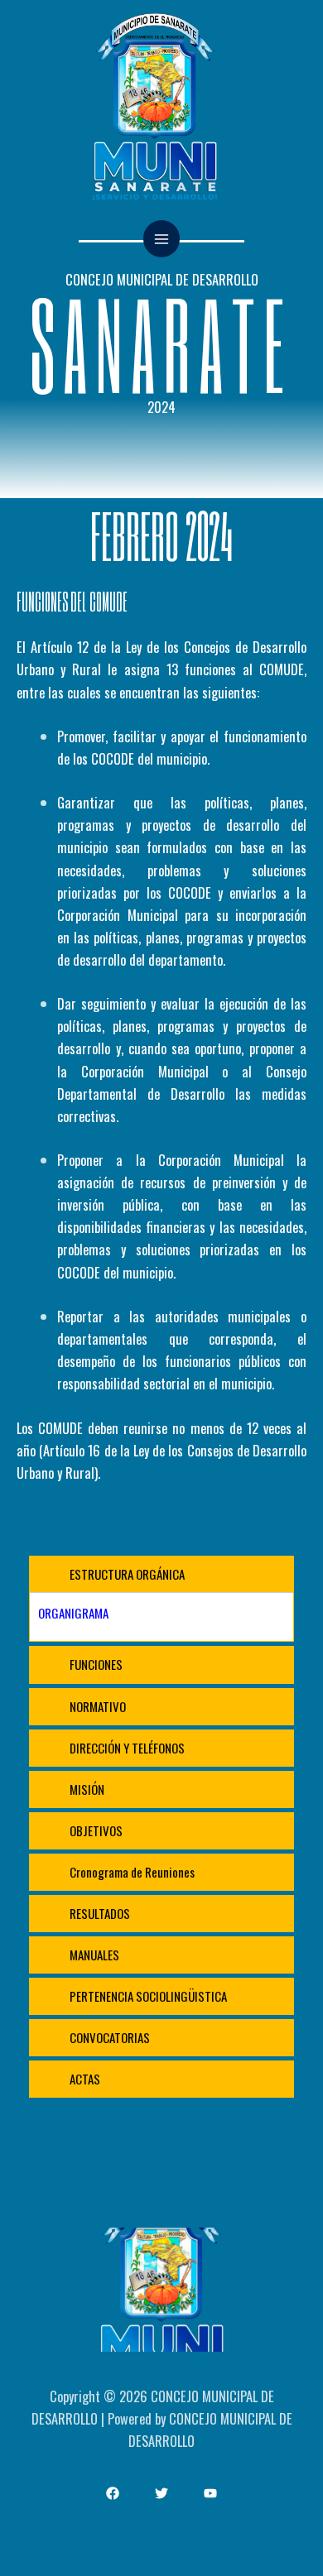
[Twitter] (161, 2493)
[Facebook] (113, 2493)
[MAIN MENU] (162, 239)
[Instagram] (210, 2493)
